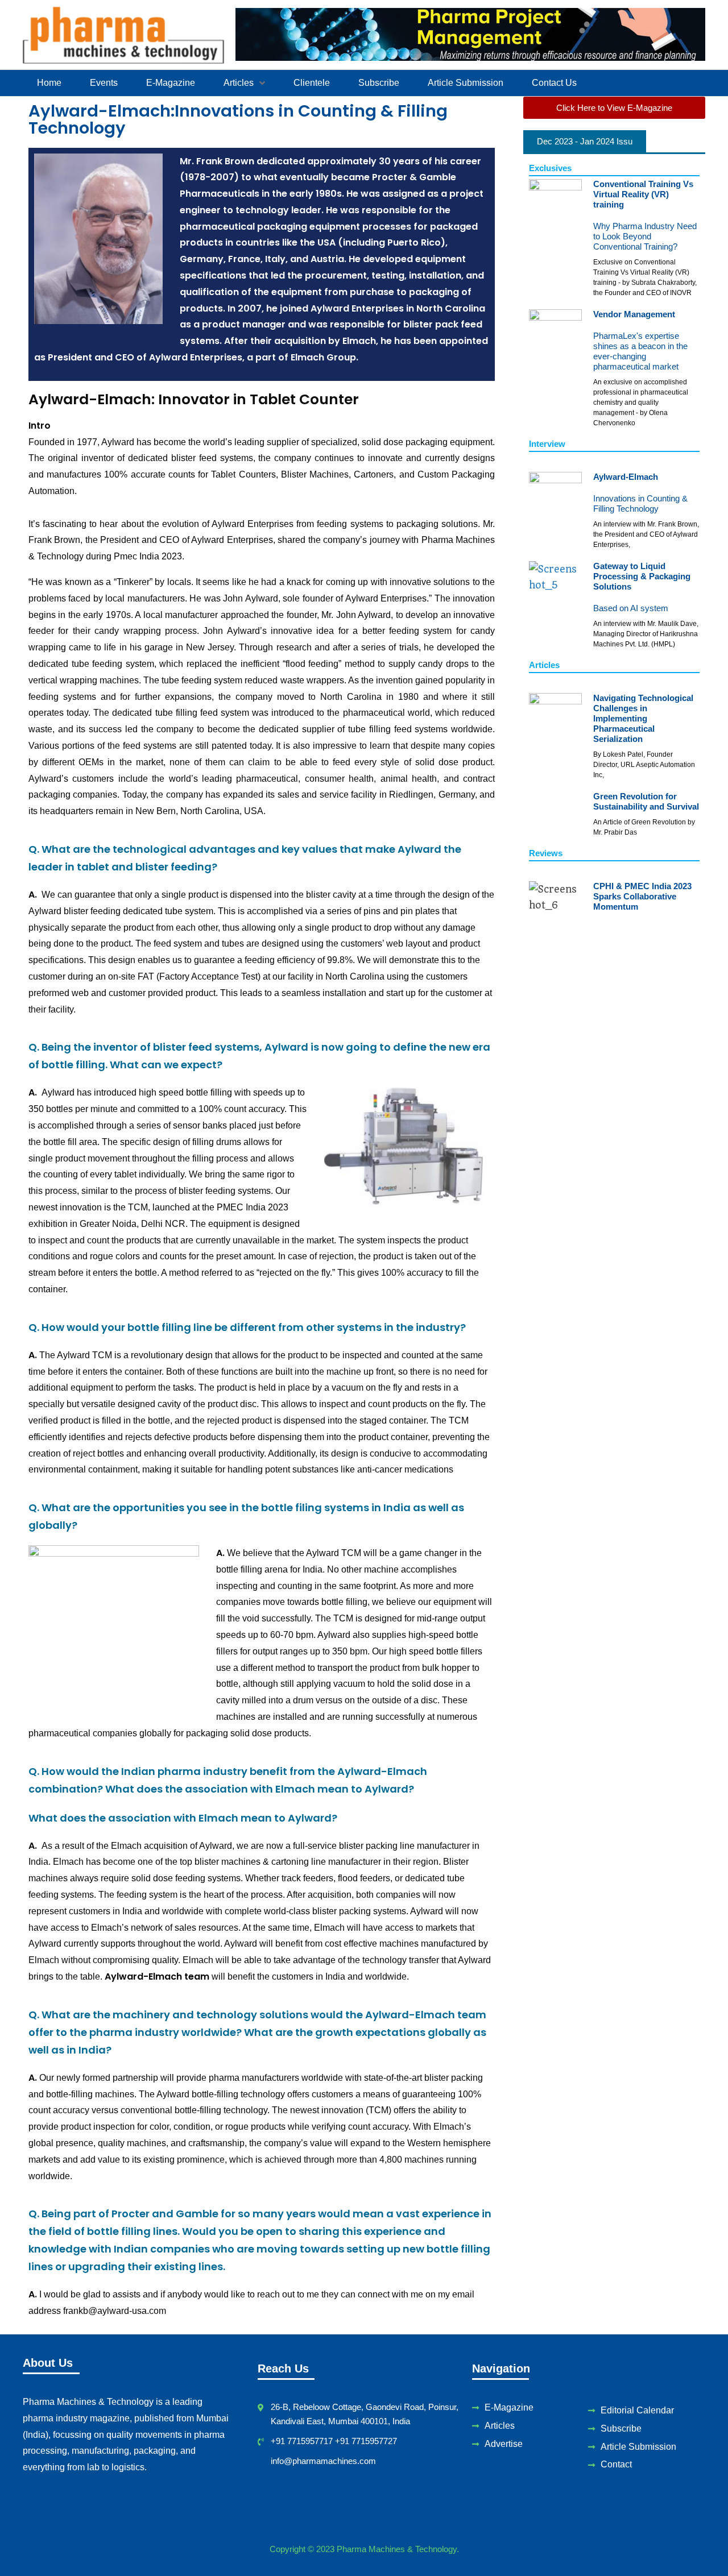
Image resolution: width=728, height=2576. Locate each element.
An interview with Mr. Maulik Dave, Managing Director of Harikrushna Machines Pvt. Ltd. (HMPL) (646, 634)
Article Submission (466, 83)
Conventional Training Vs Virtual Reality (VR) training (643, 194)
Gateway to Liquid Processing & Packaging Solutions (642, 576)
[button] (244, 83)
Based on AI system (631, 608)
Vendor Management (634, 314)
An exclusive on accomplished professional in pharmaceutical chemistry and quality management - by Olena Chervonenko (641, 403)
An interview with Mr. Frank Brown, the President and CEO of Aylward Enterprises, (646, 534)
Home (49, 83)
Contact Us (554, 83)
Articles (239, 83)
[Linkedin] (342, 2490)
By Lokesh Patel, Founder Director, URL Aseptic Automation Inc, (644, 765)
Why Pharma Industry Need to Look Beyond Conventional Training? (645, 236)
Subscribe (379, 83)
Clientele (312, 83)
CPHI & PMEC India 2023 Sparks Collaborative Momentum (642, 896)
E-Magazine (171, 83)
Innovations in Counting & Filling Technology (640, 503)
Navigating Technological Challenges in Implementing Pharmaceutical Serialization (643, 718)
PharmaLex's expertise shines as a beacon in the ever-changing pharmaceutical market (640, 351)
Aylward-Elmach (626, 477)
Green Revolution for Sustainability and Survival (646, 801)
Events (104, 83)
